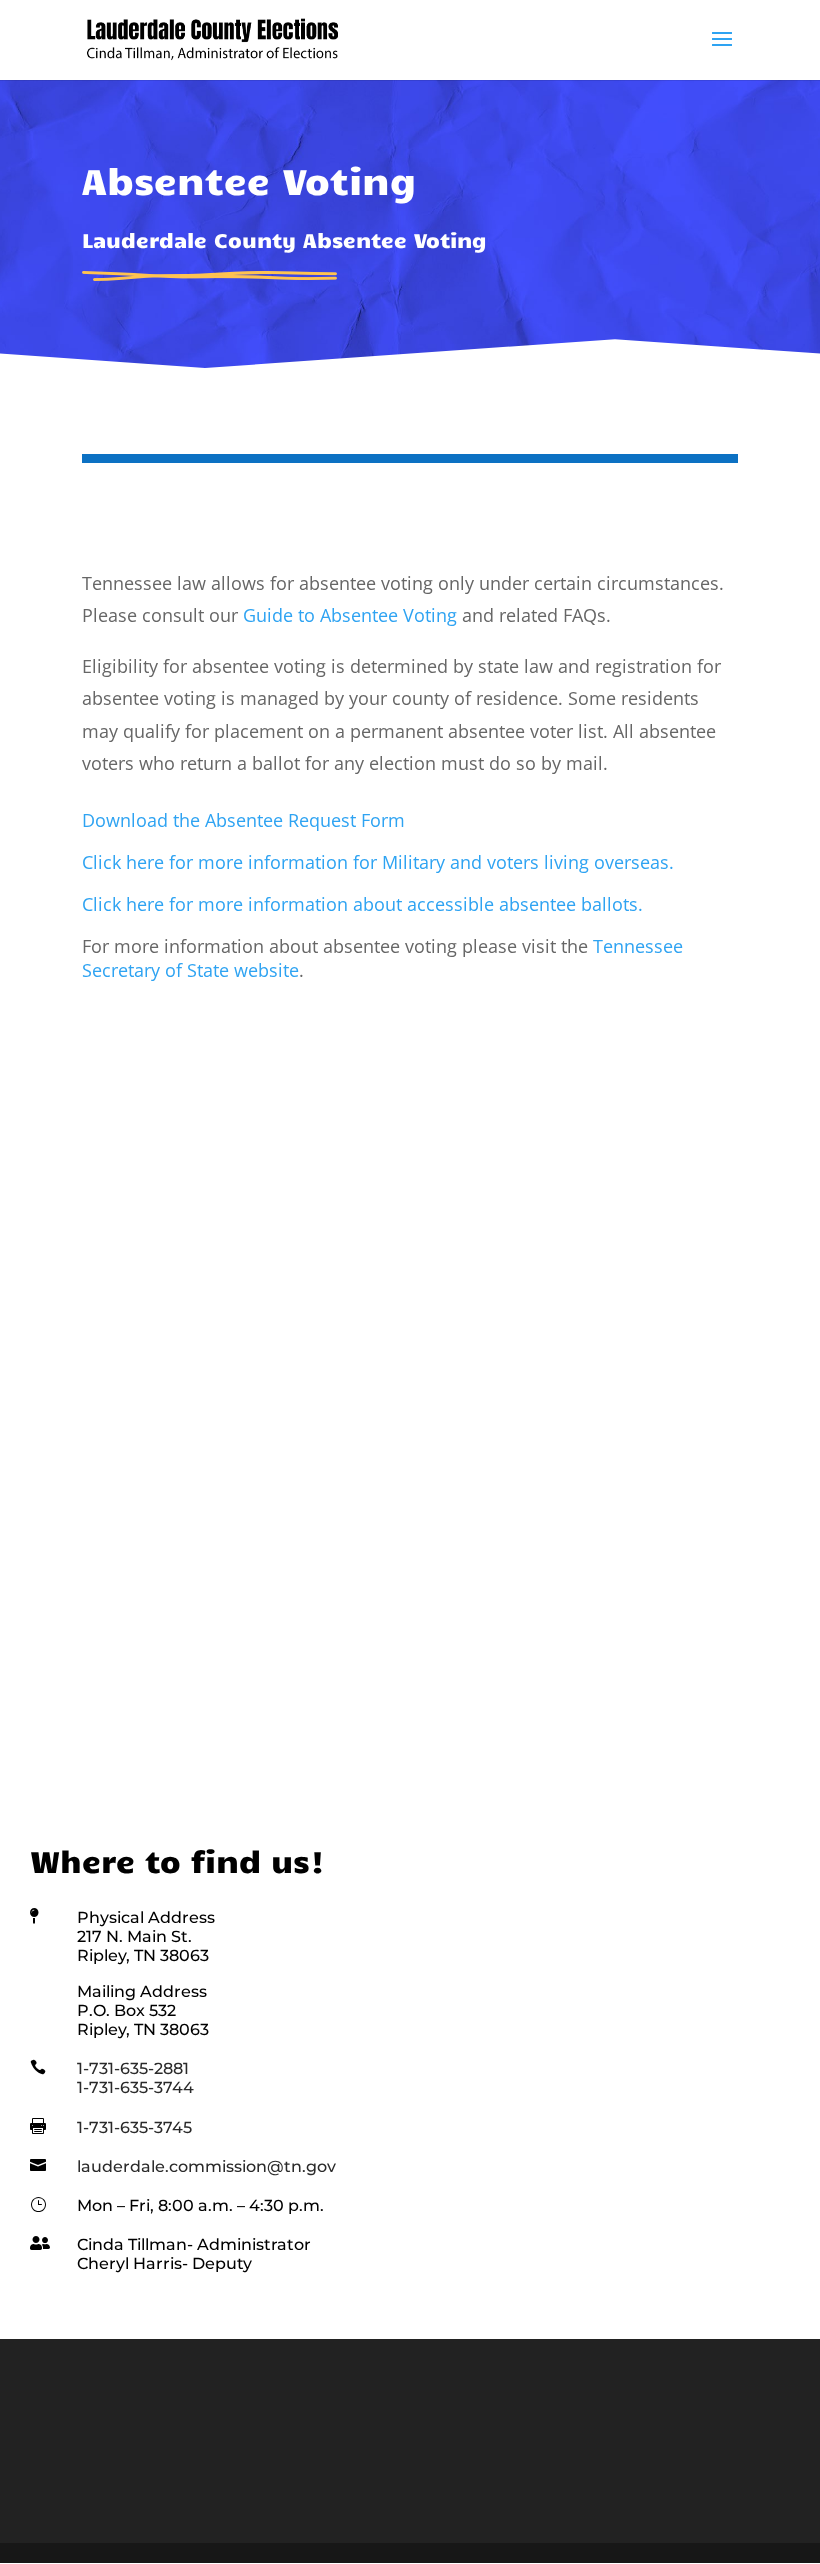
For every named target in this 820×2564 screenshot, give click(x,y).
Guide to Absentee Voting (350, 615)
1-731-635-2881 (133, 2068)
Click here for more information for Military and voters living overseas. (378, 862)
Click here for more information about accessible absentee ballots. (362, 904)
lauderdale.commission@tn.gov (206, 2166)
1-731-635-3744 (135, 2087)
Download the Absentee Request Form (243, 820)
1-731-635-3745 (134, 2127)
